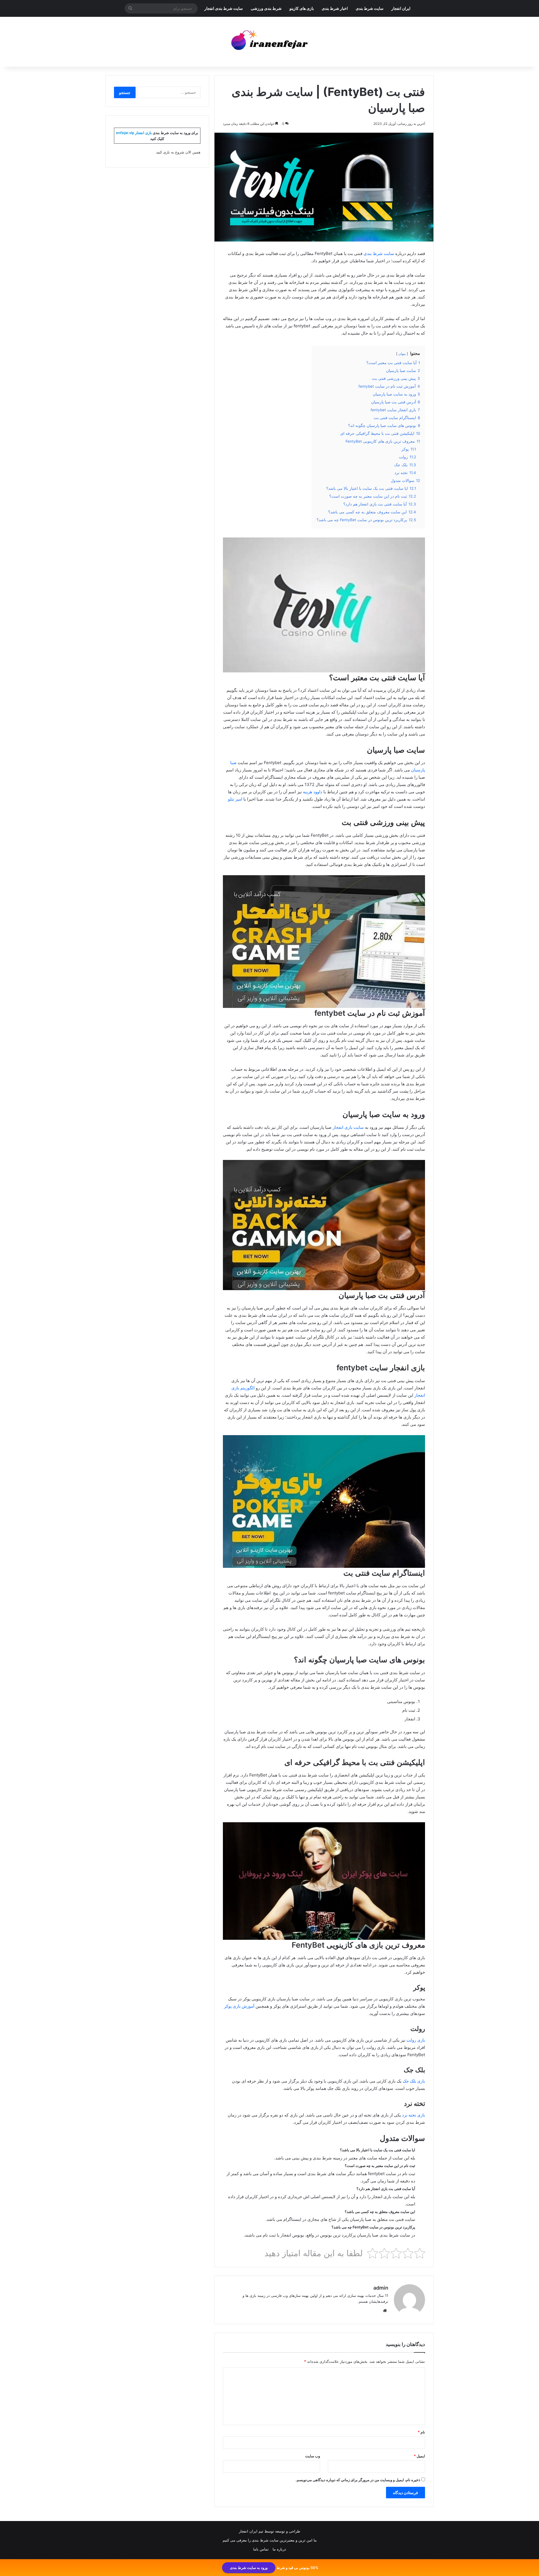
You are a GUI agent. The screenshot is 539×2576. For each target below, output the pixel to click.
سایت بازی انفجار (348, 1127)
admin (381, 2288)
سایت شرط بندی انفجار (224, 8)
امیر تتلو (235, 799)
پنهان (402, 354)
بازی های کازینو (302, 8)
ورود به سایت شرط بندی (249, 2568)
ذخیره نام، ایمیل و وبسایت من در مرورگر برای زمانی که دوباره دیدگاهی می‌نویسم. (358, 2480)
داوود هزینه (313, 792)
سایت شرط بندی (370, 8)
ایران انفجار (401, 8)
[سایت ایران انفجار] (270, 42)
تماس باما (261, 2549)
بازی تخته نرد (414, 2115)
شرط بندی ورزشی (266, 8)
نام (421, 2432)
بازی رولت (416, 2040)
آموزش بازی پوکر (239, 2006)
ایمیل (419, 2456)
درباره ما (279, 2549)
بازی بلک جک (414, 2081)
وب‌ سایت (313, 2456)
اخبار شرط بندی (335, 8)
